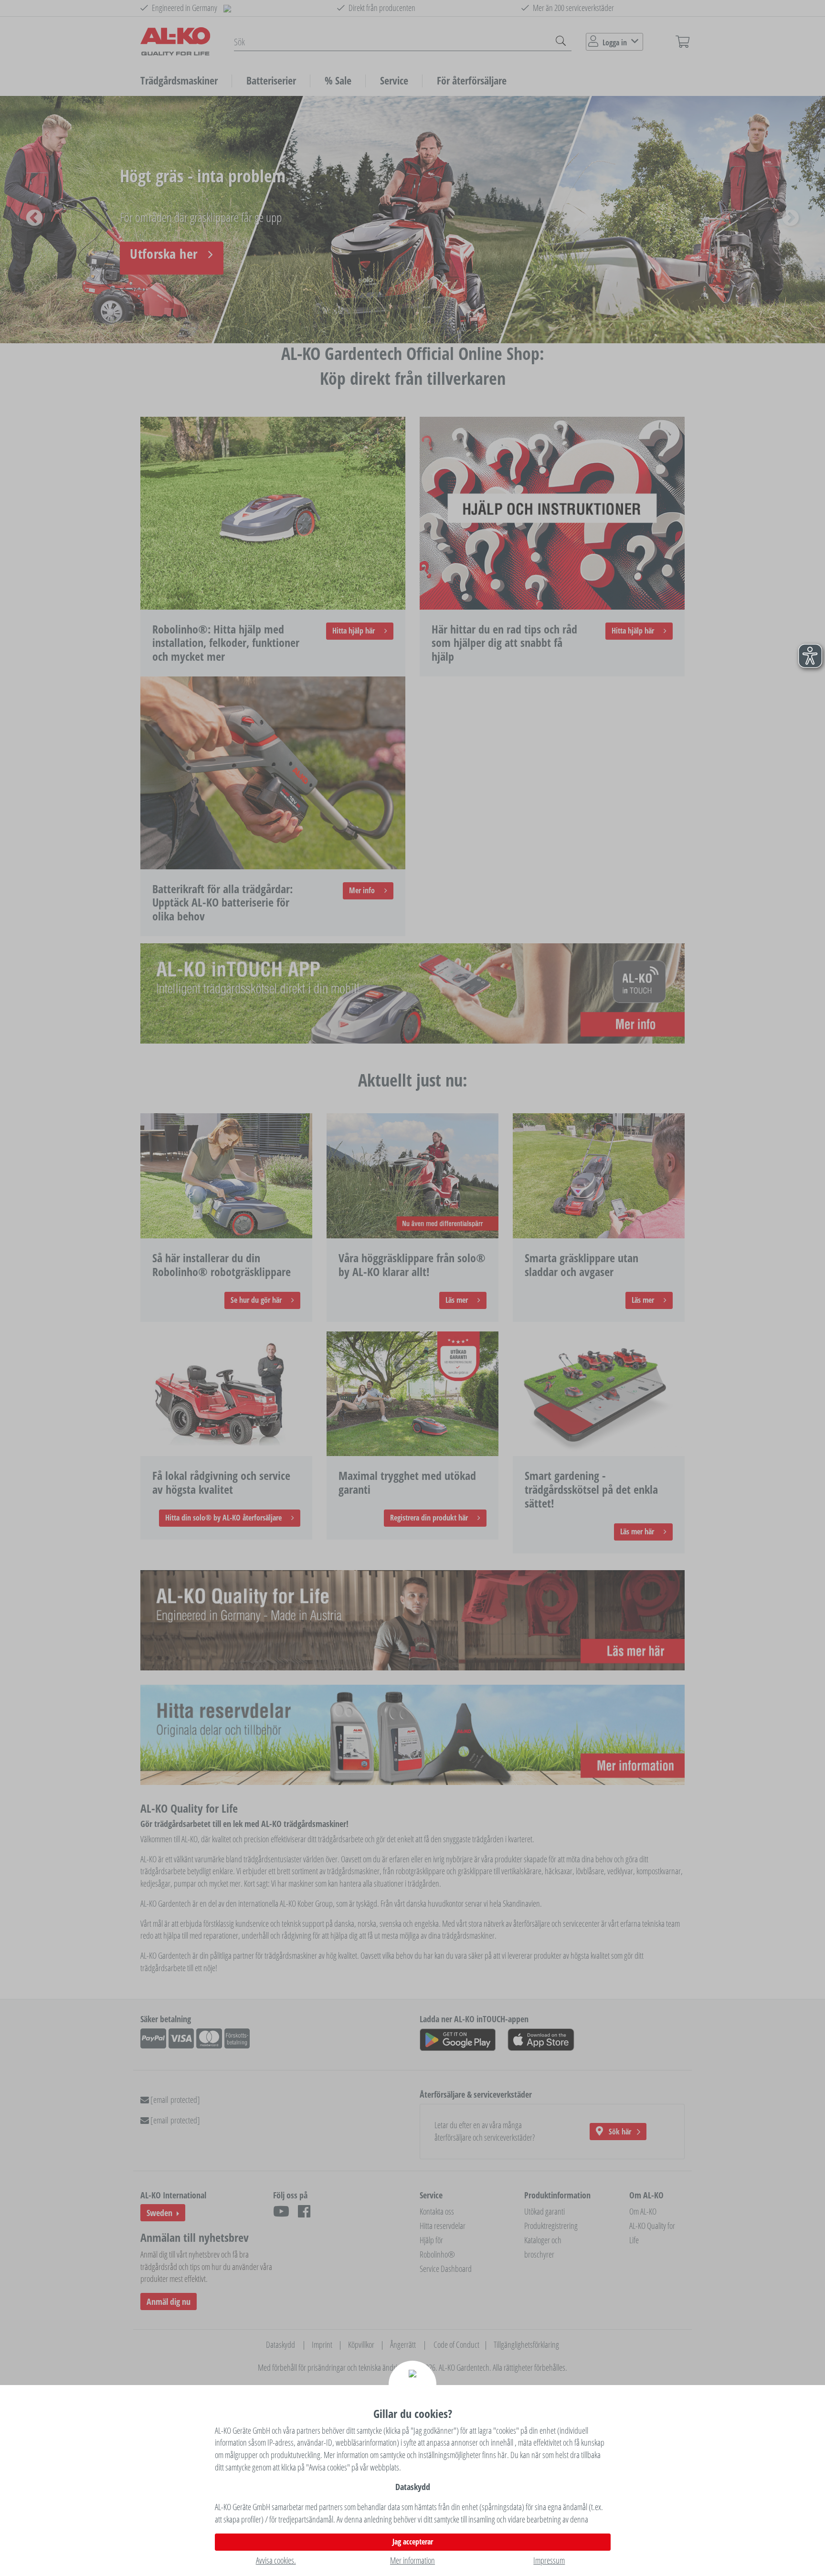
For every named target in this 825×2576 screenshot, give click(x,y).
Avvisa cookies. (276, 2560)
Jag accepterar (413, 2542)
